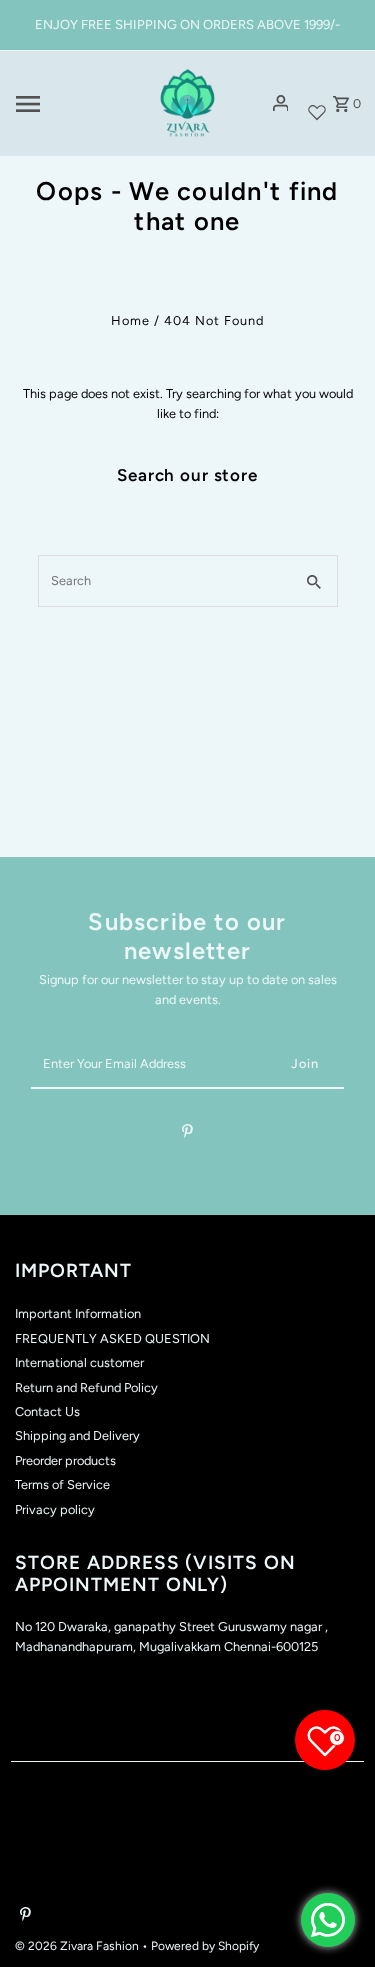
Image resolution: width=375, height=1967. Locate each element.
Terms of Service (62, 1484)
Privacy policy (55, 1509)
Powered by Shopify (205, 1946)
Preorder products (65, 1460)
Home (130, 320)
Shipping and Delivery (77, 1435)
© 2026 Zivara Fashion (78, 1946)
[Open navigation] (74, 104)
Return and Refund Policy (86, 1387)
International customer (79, 1362)
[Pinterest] (187, 1134)
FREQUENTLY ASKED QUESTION (112, 1338)
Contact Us (47, 1411)
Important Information (78, 1313)
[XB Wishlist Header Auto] (317, 103)
